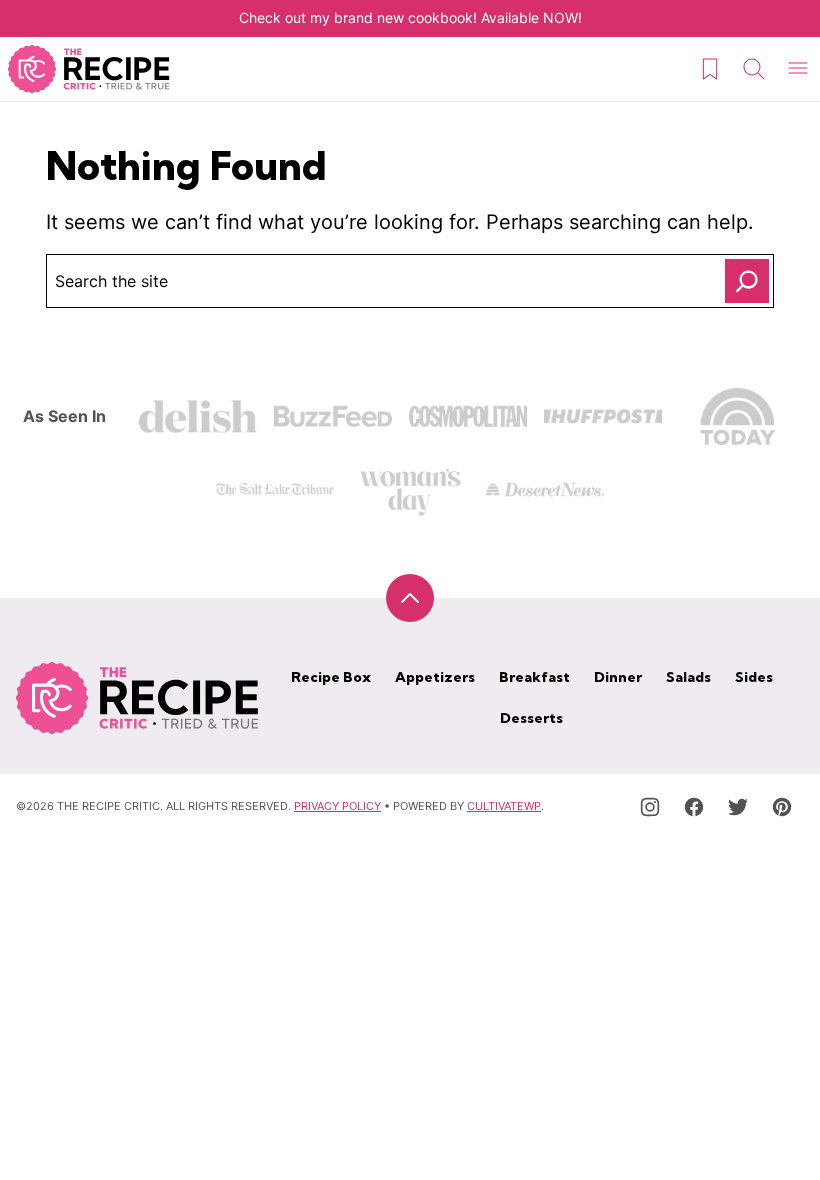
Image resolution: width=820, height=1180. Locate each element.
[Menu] (798, 69)
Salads (688, 677)
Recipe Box (331, 677)
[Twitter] (738, 807)
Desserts (531, 718)
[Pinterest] (782, 807)
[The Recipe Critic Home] (89, 69)
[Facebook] (694, 807)
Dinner (618, 677)
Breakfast (534, 677)
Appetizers (435, 677)
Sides (754, 677)
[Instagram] (650, 807)
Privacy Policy (337, 806)
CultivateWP (504, 806)
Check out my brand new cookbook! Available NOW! (410, 17)
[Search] (754, 69)
